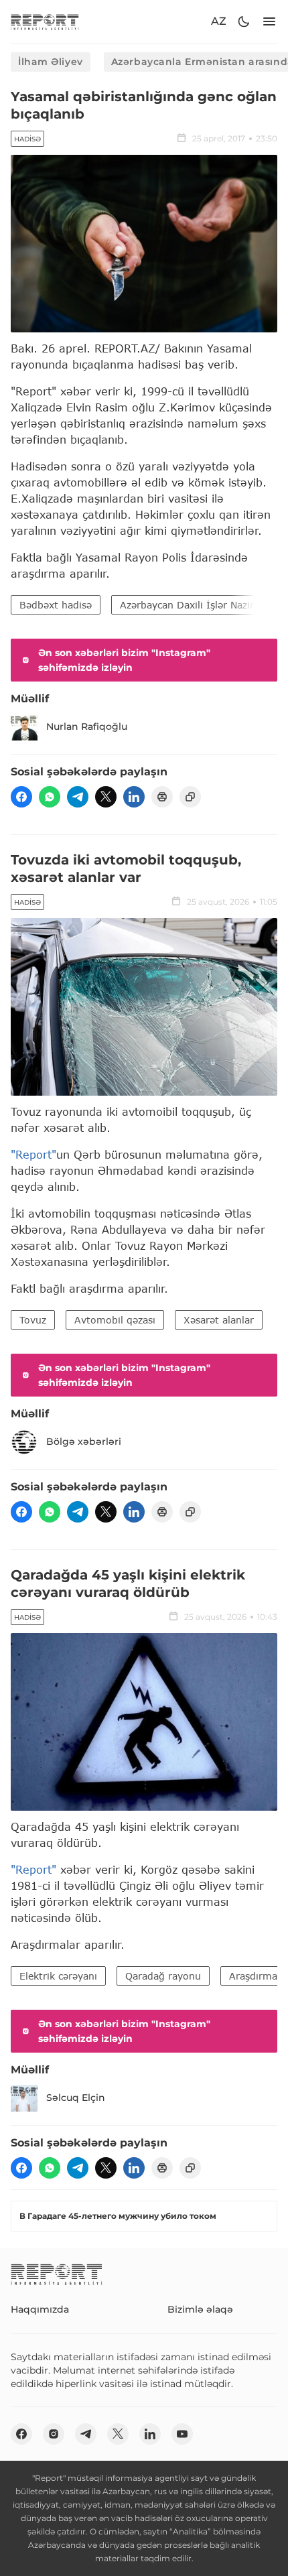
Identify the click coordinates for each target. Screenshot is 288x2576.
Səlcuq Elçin (76, 2098)
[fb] (21, 797)
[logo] (45, 22)
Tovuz (33, 1320)
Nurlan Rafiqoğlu (87, 726)
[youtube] (182, 2434)
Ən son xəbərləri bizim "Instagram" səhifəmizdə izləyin (124, 660)
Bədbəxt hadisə (56, 605)
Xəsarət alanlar (219, 1320)
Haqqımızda (40, 2309)
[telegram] (78, 797)
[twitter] (106, 797)
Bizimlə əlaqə (200, 2309)
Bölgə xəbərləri (84, 1441)
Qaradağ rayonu (163, 1976)
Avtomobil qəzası (115, 1320)
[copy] (190, 797)
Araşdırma (253, 1976)
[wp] (50, 797)
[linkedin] (134, 797)
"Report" (33, 1154)
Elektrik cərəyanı (58, 1976)
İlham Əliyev (51, 62)
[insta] (54, 2434)
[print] (162, 797)
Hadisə (27, 139)
